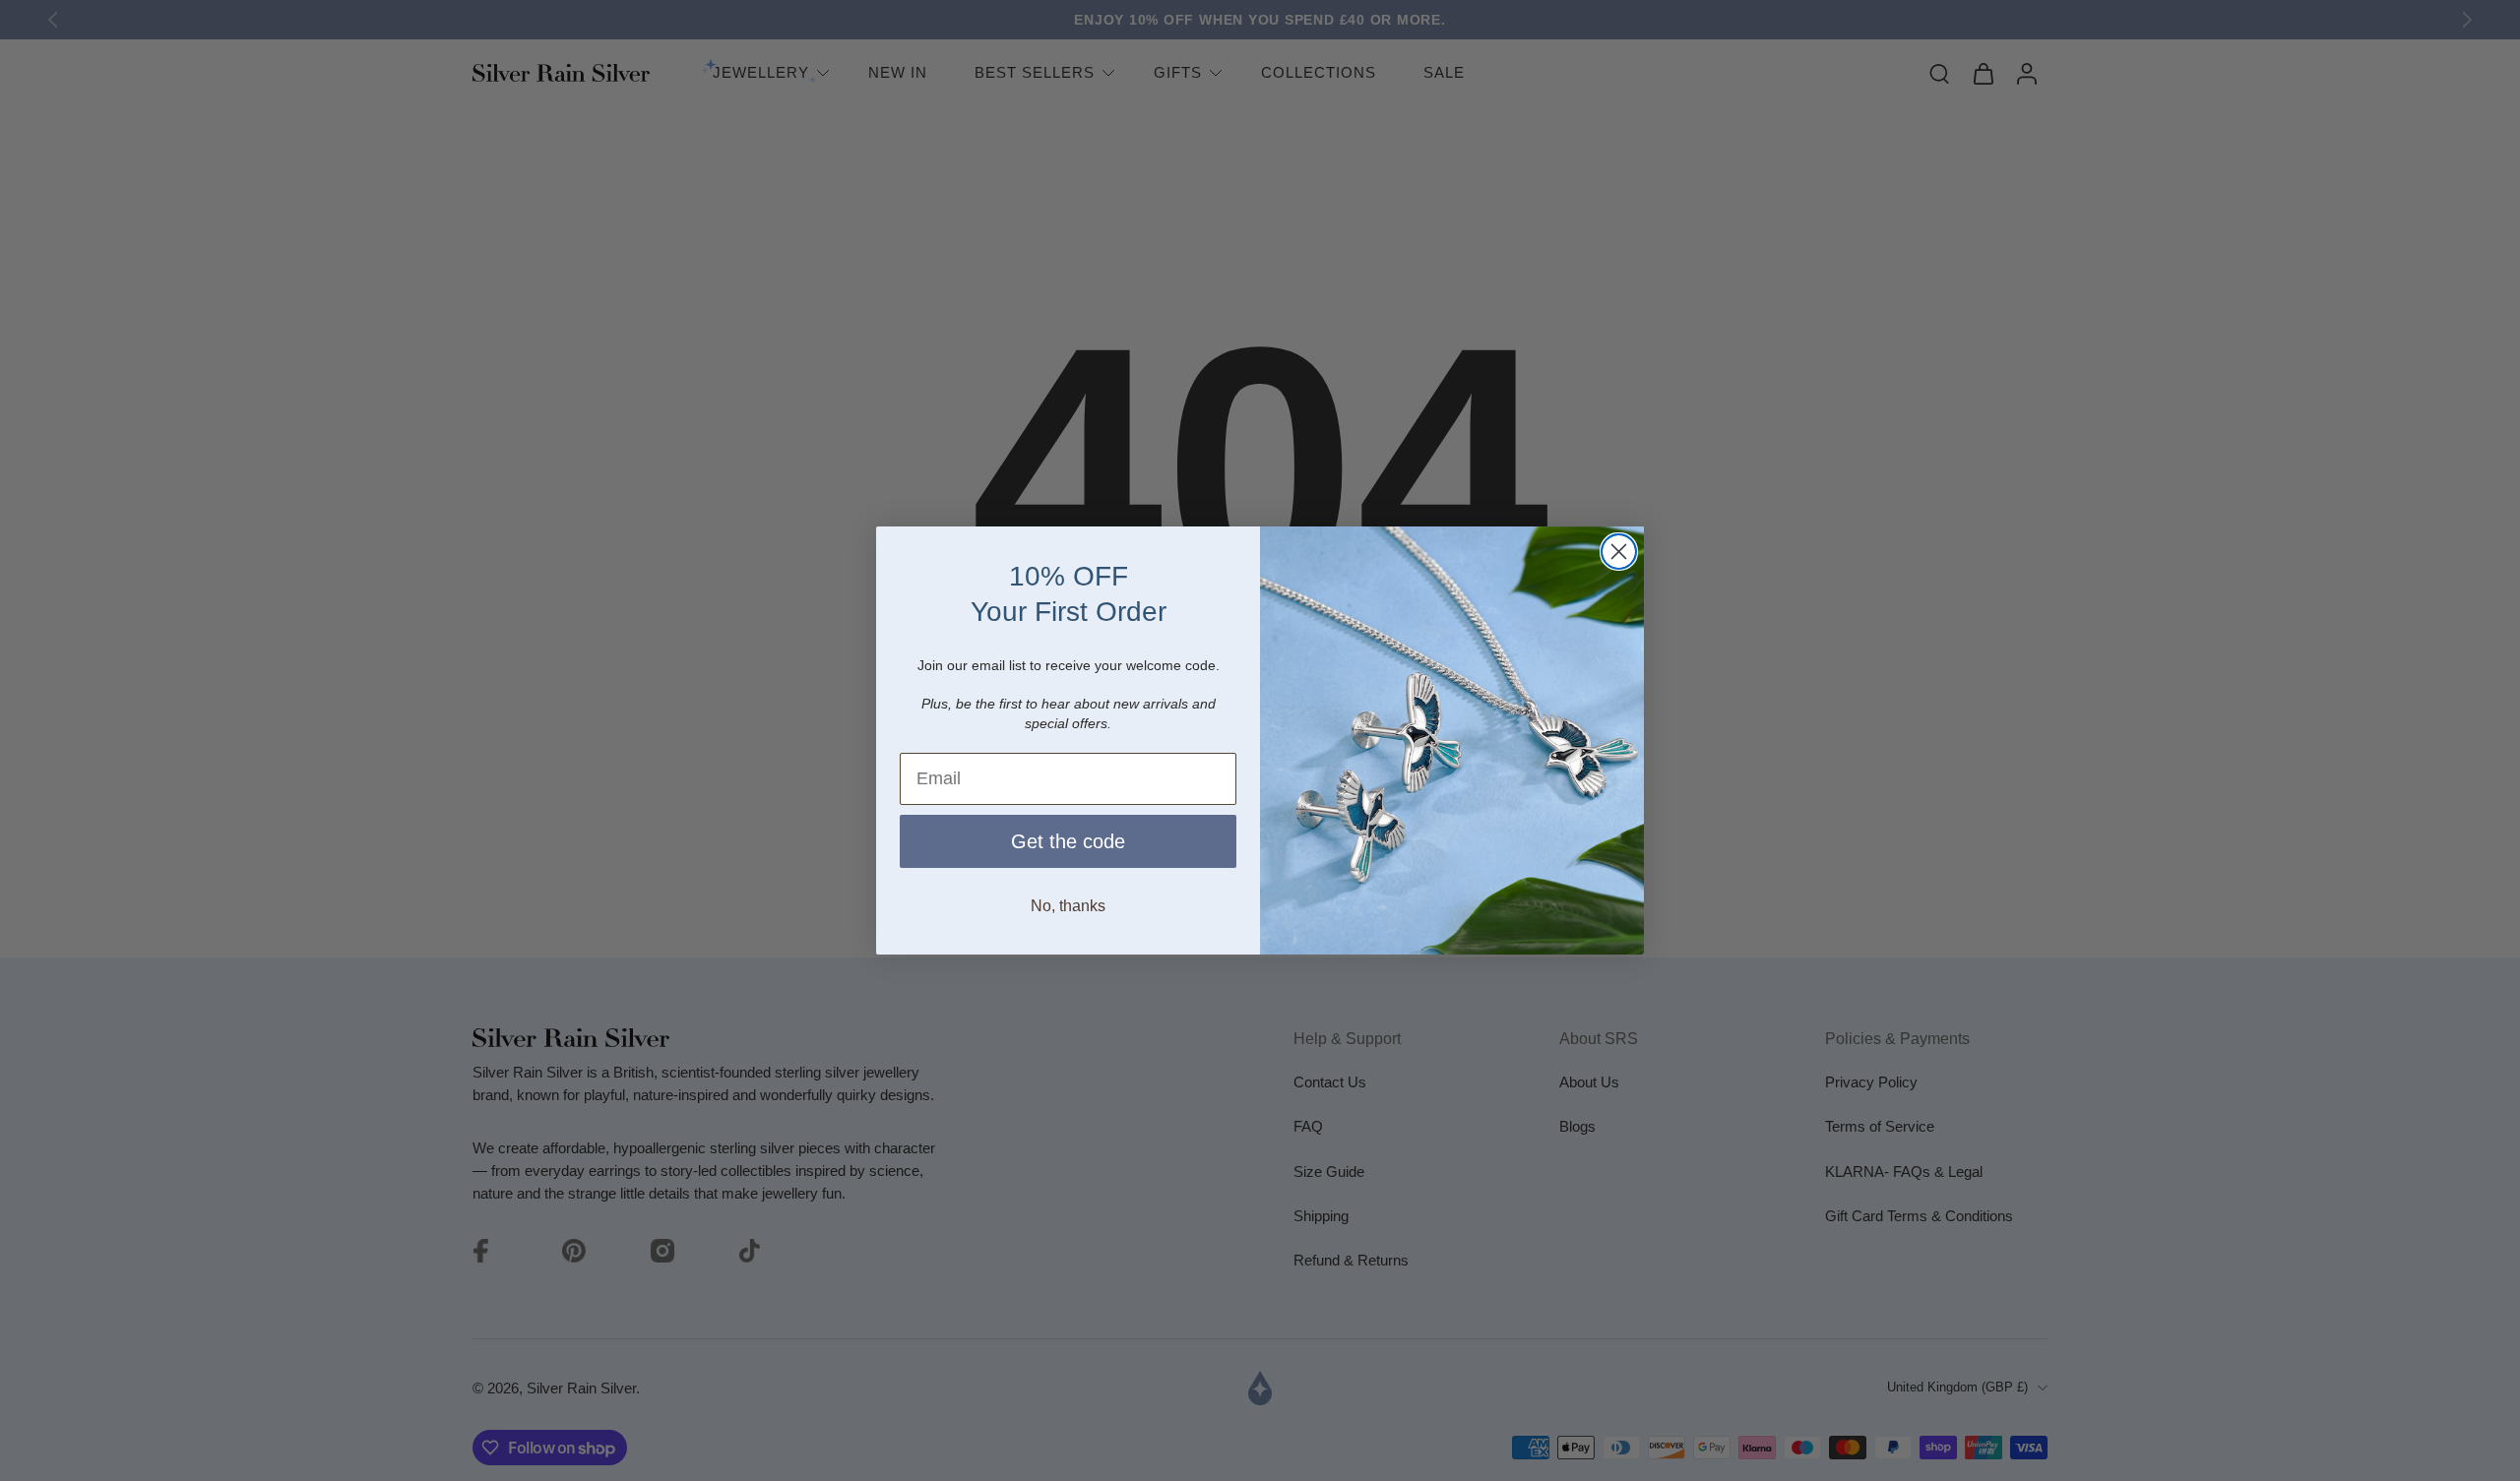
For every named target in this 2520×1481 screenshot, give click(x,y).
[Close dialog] (1619, 552)
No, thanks (1068, 906)
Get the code (1068, 841)
